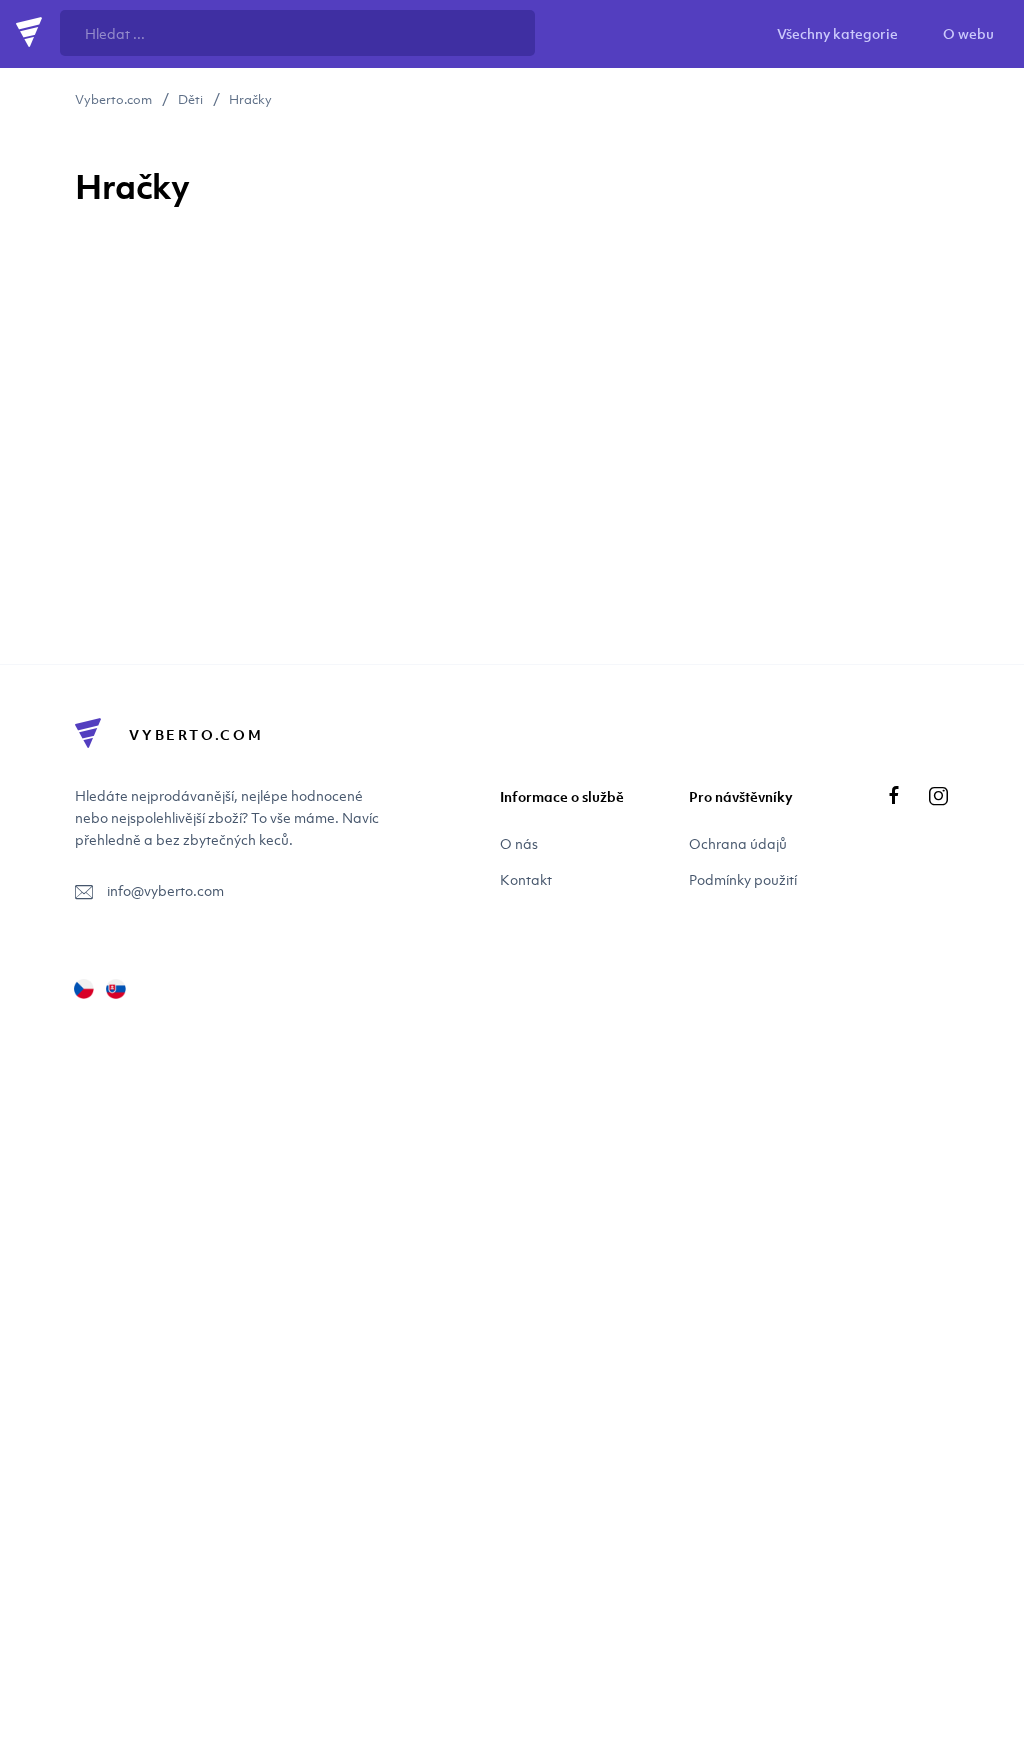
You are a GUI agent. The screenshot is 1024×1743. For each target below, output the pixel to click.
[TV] (116, 989)
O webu (968, 33)
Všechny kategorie (837, 33)
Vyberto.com (113, 99)
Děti (190, 99)
